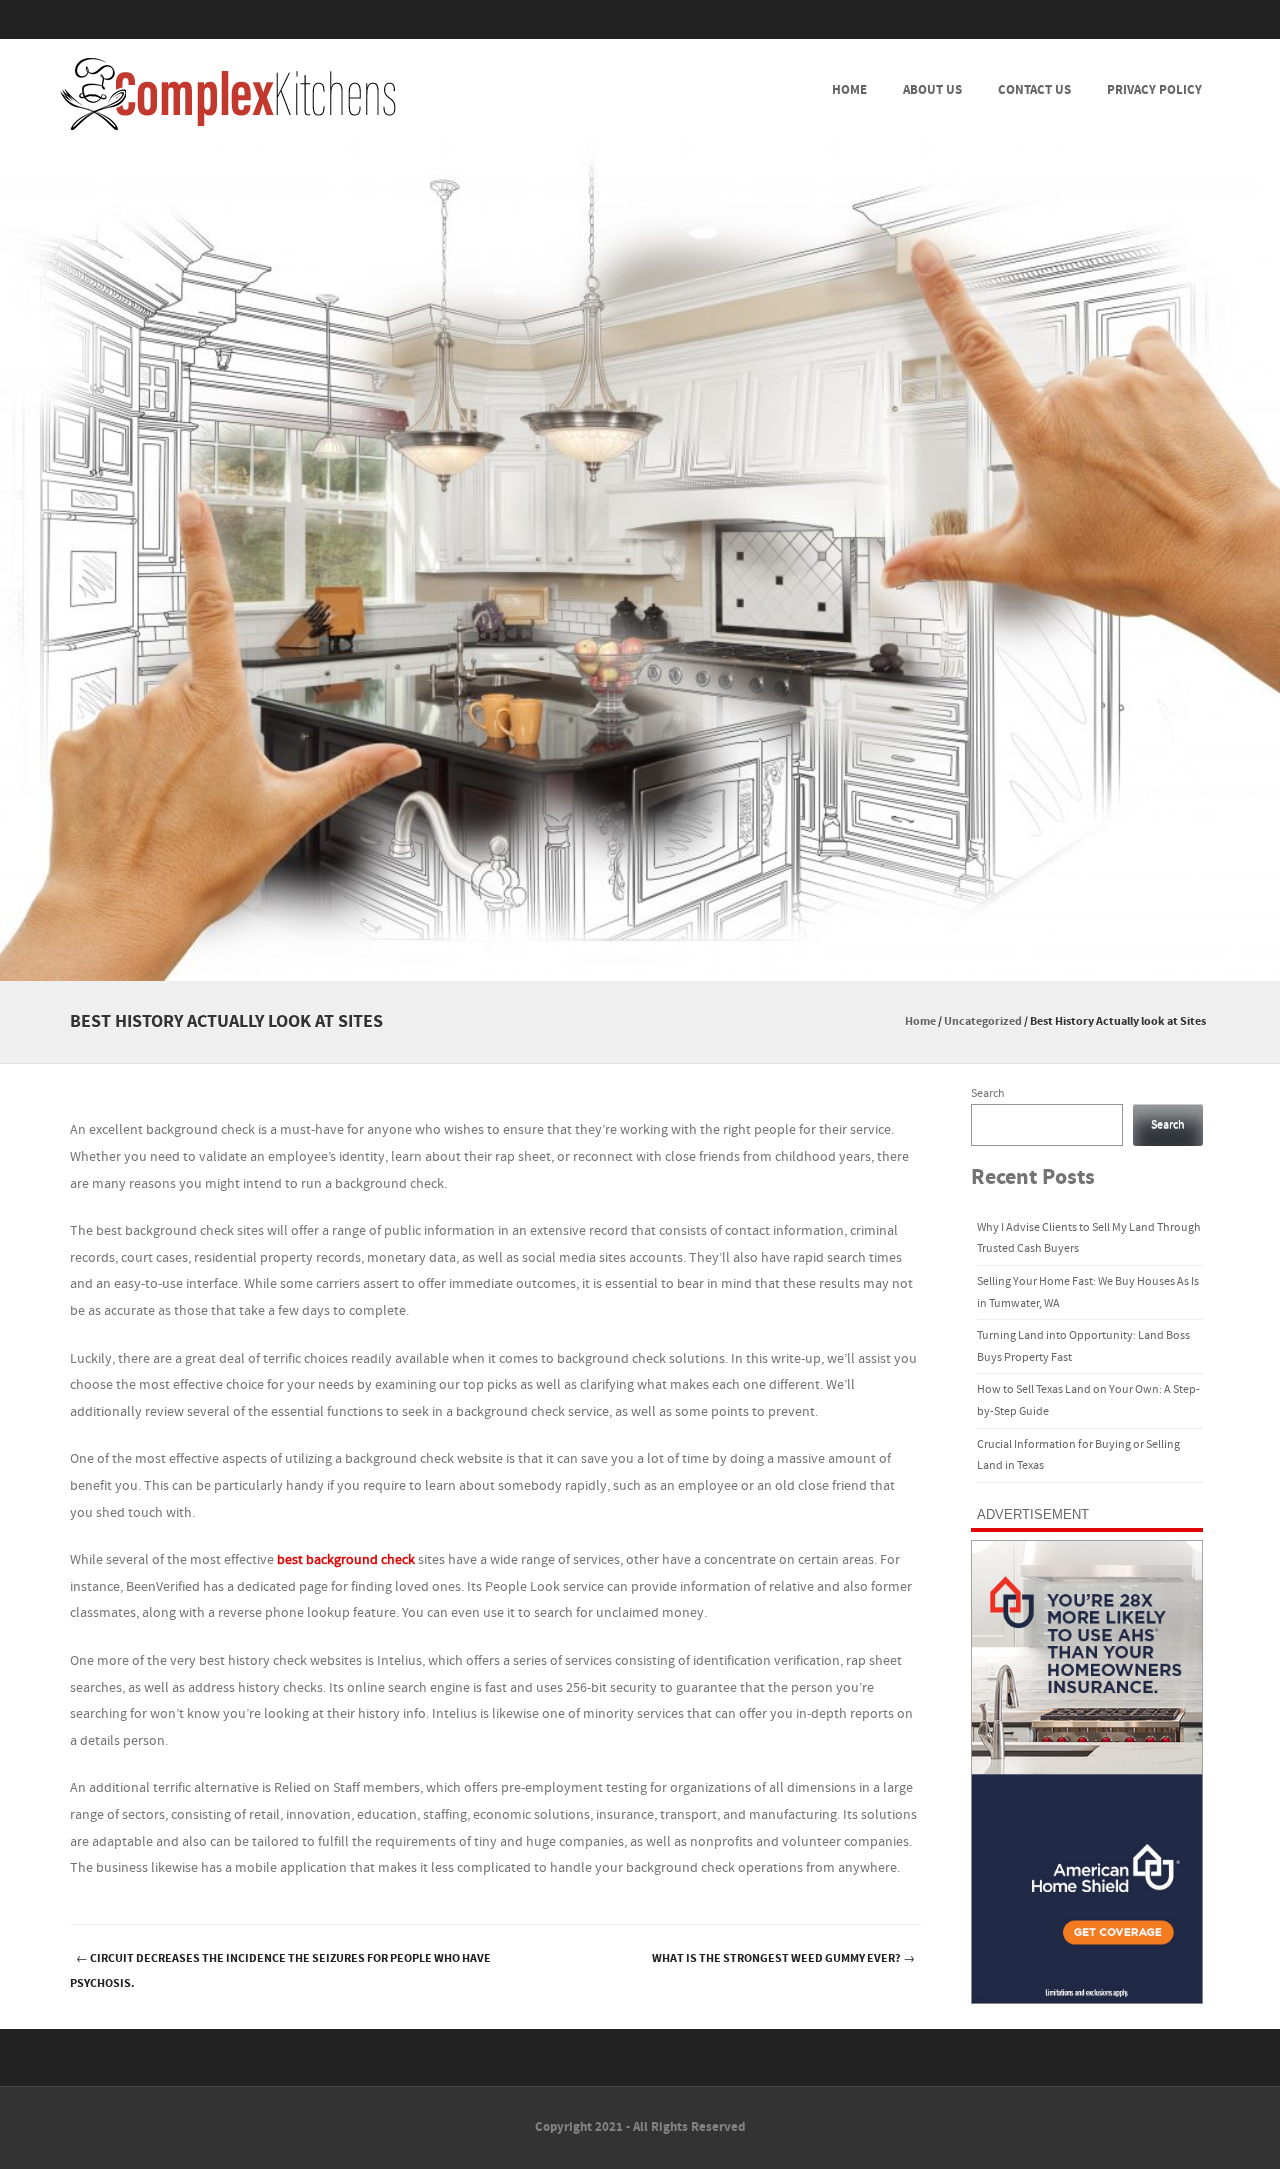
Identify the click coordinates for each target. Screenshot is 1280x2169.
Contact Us (1034, 90)
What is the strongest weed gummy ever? (783, 1958)
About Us (932, 90)
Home (849, 90)
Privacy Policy (1154, 90)
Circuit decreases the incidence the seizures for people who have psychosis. (280, 1971)
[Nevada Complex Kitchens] (228, 94)
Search (988, 1093)
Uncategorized (983, 1021)
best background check (346, 1560)
